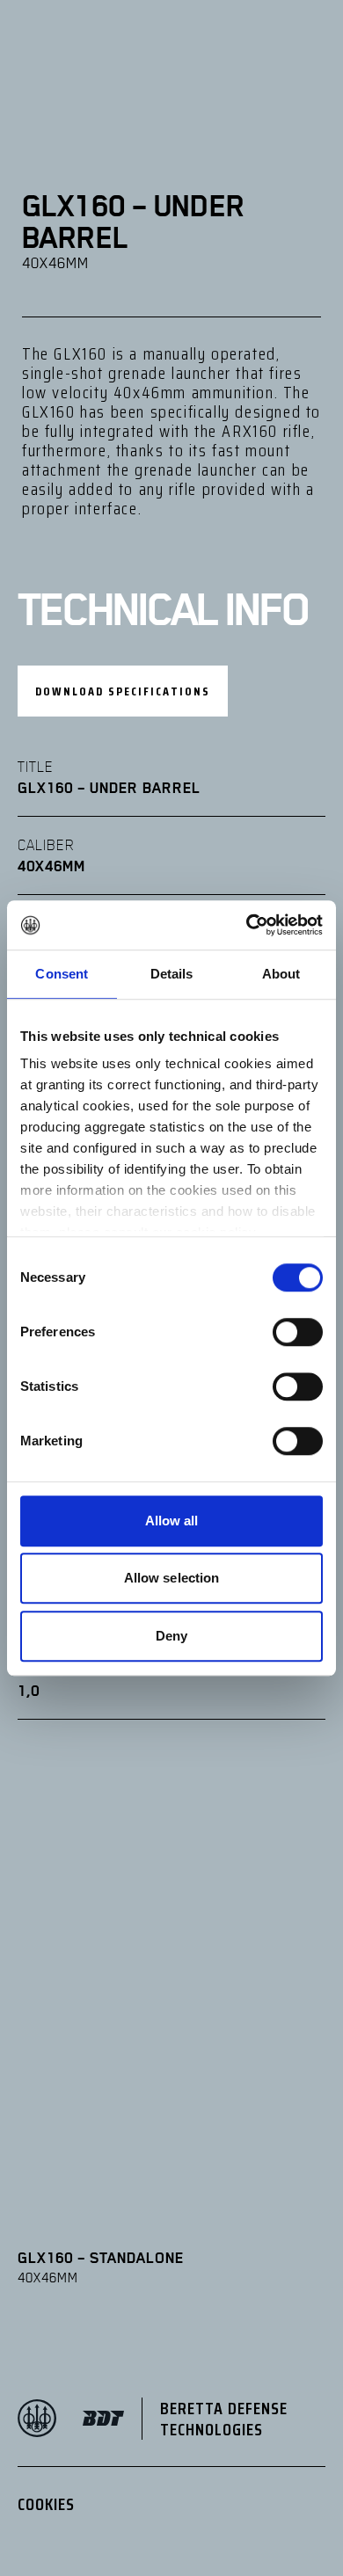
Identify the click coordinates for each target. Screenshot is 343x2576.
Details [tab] (172, 974)
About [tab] (281, 974)
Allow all (172, 1521)
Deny (171, 1636)
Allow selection (172, 1578)
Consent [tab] (62, 974)
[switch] (298, 1332)
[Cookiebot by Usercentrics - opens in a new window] (247, 925)
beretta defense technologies (224, 2419)
